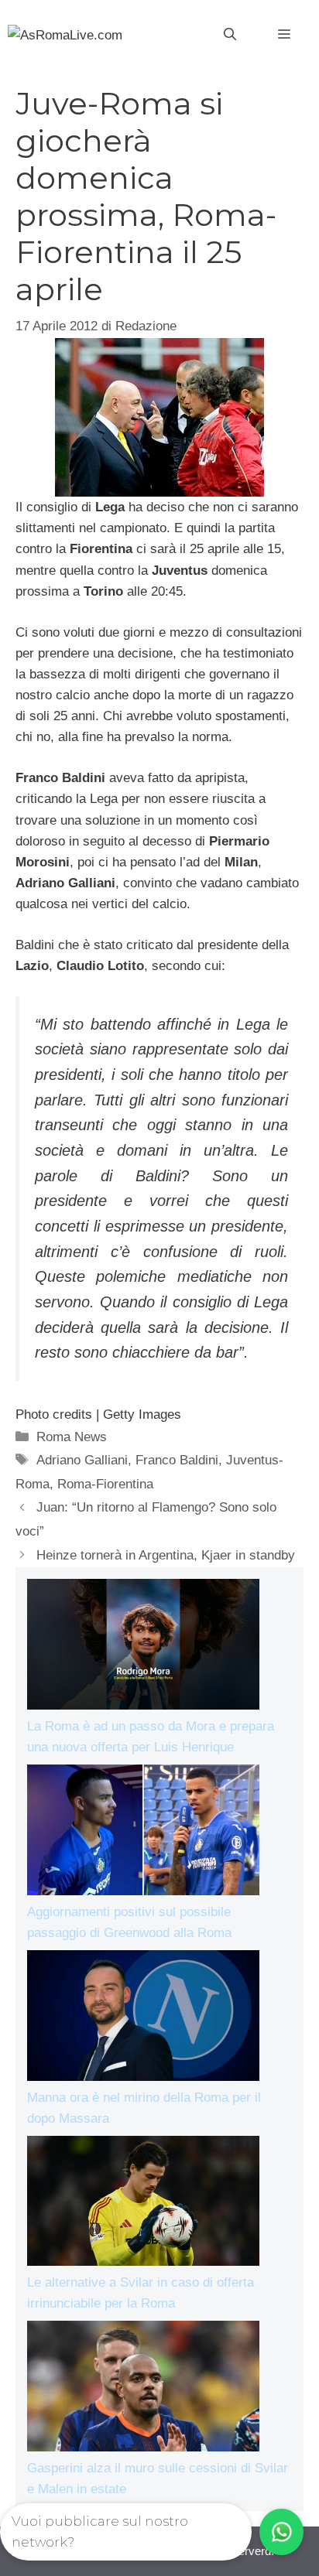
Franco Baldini (177, 1460)
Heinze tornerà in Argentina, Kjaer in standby (166, 1555)
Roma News (72, 1437)
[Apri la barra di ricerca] (230, 35)
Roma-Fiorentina (105, 1484)
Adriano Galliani (82, 1460)
